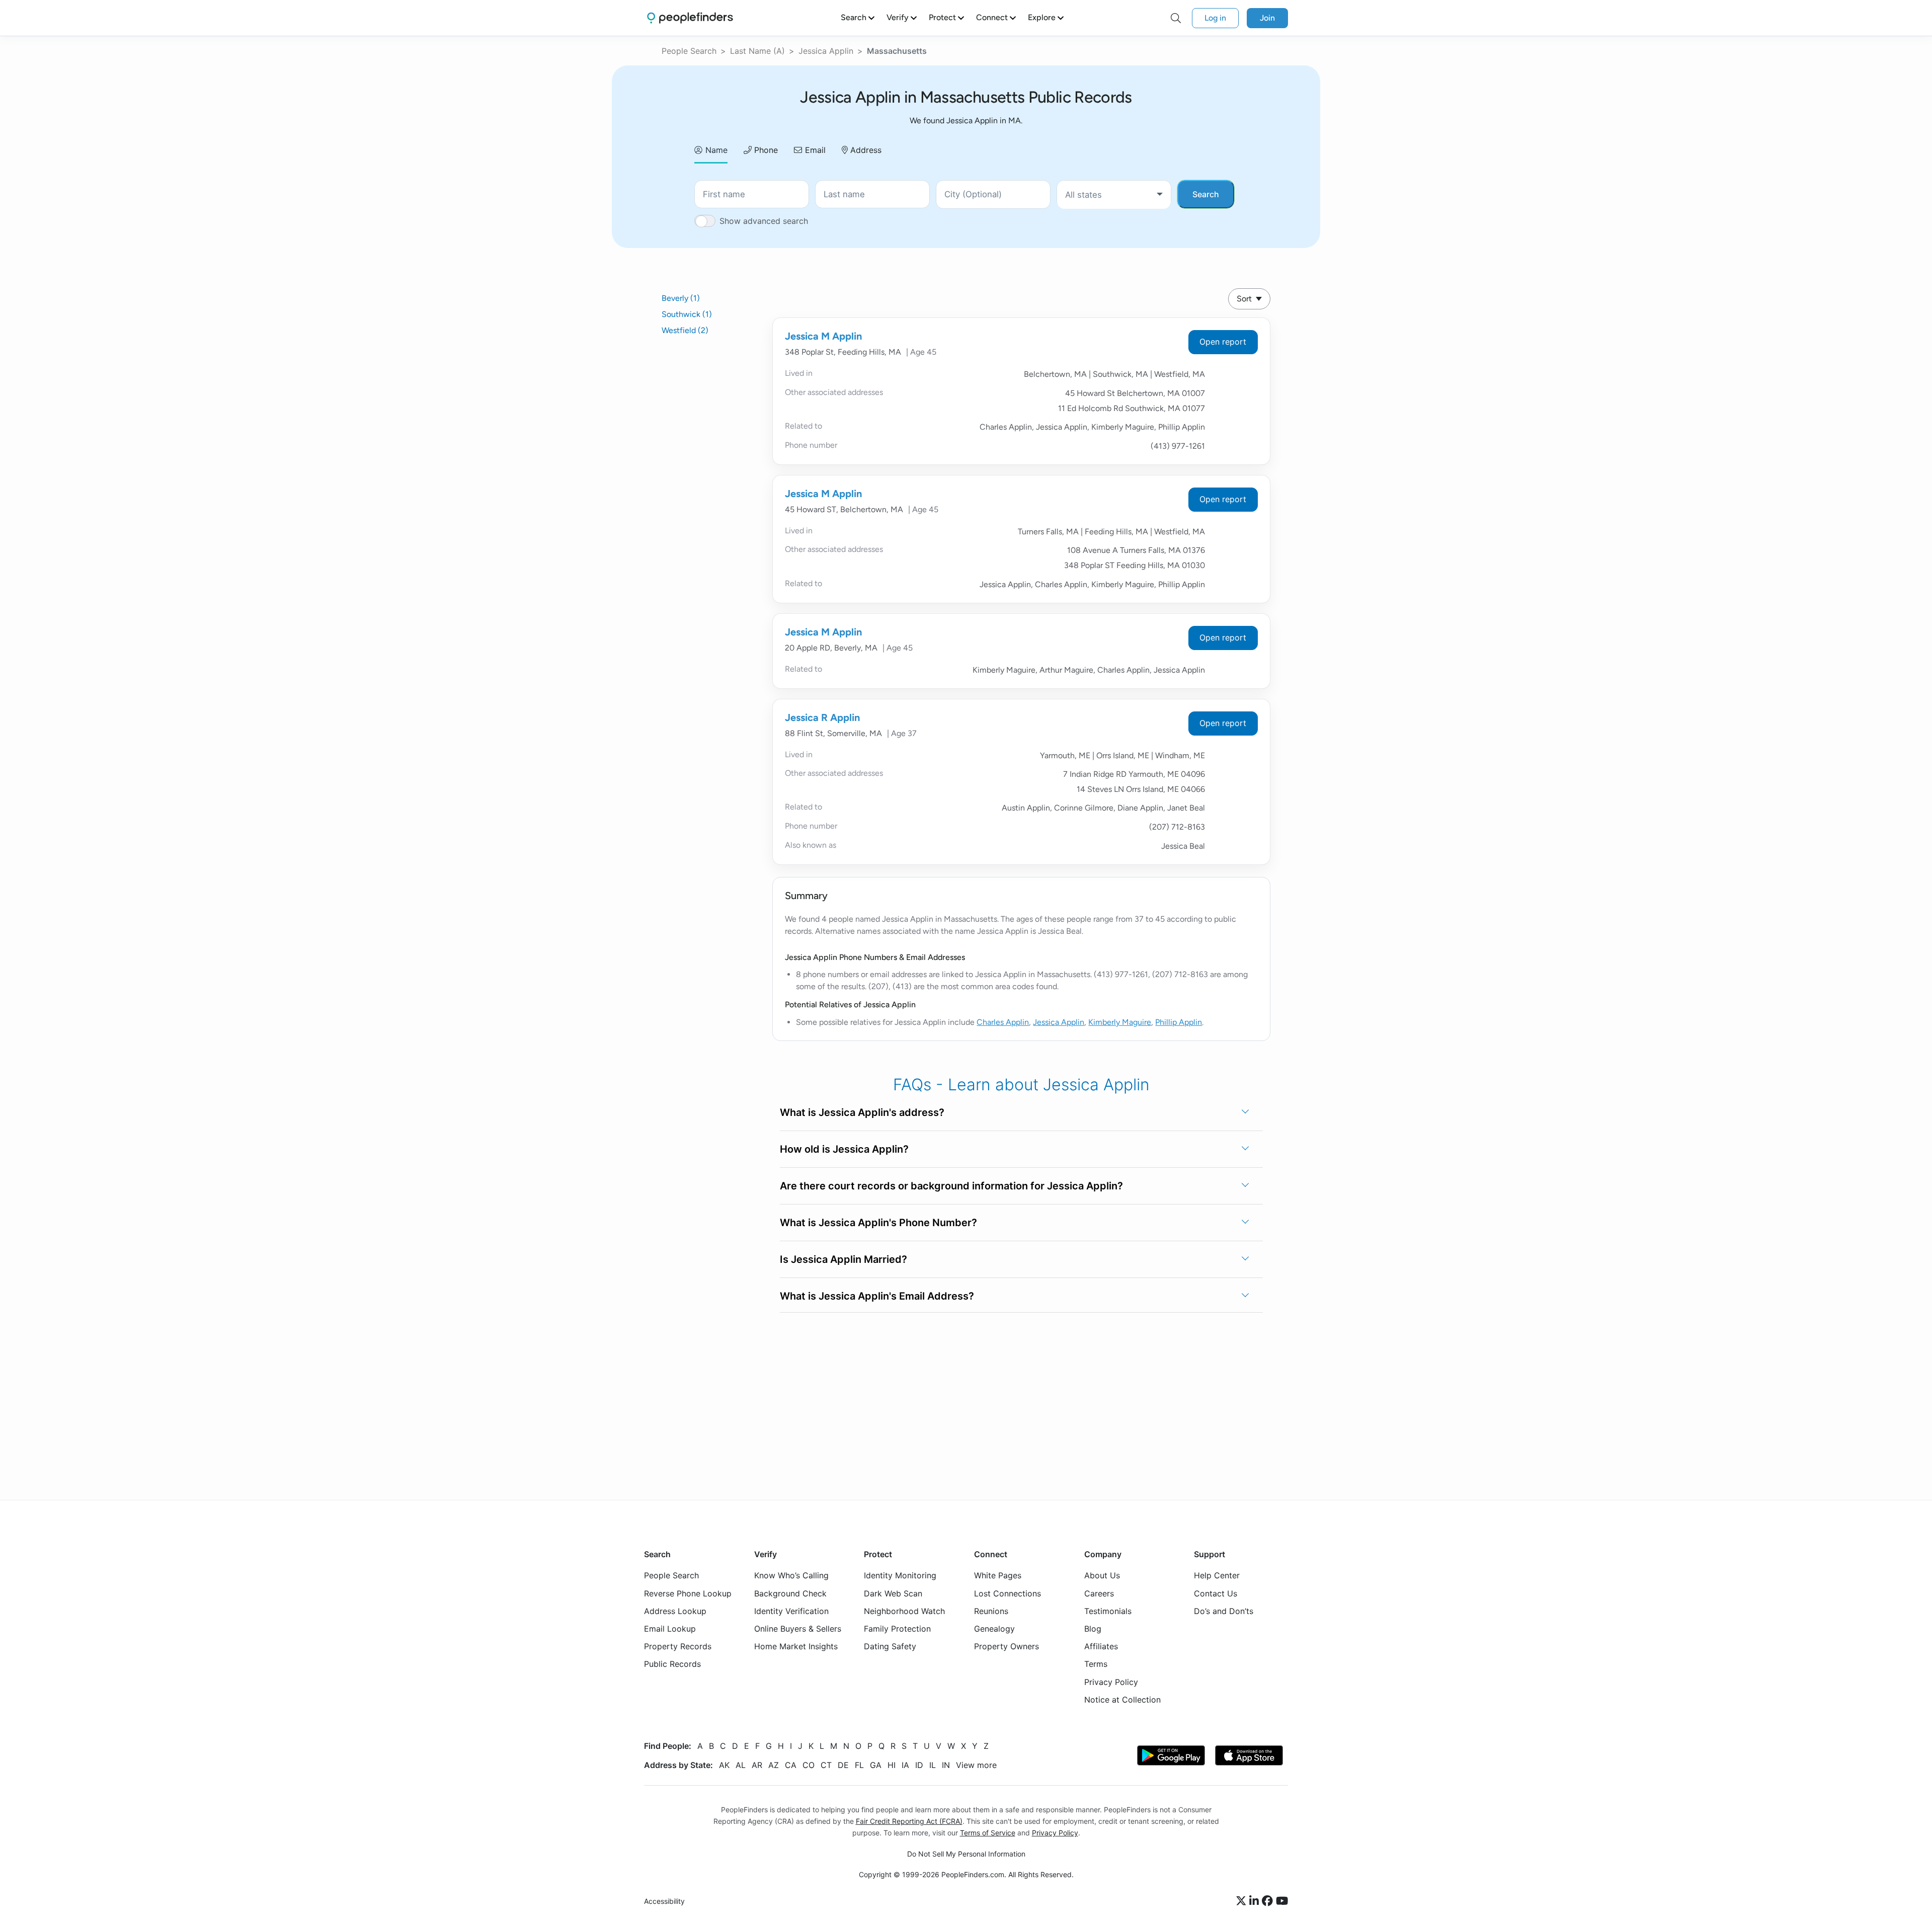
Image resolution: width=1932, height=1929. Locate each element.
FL (859, 1765)
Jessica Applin (826, 51)
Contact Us (1216, 1593)
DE (843, 1765)
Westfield (685, 330)
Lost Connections (1008, 1593)
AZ (774, 1765)
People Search (689, 51)
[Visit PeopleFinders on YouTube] (1282, 1901)
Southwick (687, 314)
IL (933, 1765)
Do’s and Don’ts (1224, 1611)
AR (757, 1765)
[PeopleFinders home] (690, 18)
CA (791, 1765)
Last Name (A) (757, 51)
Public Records (672, 1664)
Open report (1223, 342)
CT (826, 1765)
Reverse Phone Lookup (688, 1593)
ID (919, 1765)
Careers (1099, 1593)
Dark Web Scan (893, 1593)
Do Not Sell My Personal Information (966, 1854)
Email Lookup (670, 1629)
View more (976, 1765)
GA (876, 1765)
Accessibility (664, 1902)
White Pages (998, 1576)
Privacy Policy (1111, 1682)
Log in (1215, 18)
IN (946, 1765)
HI (892, 1765)
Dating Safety (890, 1646)
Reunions (991, 1611)
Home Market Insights (796, 1646)
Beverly (681, 298)
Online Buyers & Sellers (798, 1629)
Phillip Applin (1179, 1022)
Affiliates (1101, 1646)
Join (1267, 18)
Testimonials (1108, 1611)
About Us (1102, 1576)
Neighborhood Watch (904, 1611)
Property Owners (1007, 1646)
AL (741, 1765)
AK (724, 1765)
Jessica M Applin (823, 336)
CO (809, 1765)
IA (905, 1765)
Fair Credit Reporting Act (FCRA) (909, 1821)
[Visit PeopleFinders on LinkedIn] (1256, 1901)
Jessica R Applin (822, 717)
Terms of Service (988, 1833)
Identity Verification (791, 1611)
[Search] (1176, 18)
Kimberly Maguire (1120, 1022)
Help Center (1217, 1576)
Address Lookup (675, 1611)
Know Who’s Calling (791, 1576)
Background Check (790, 1593)
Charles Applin (1003, 1022)
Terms (1096, 1664)
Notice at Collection (1122, 1700)
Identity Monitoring (900, 1576)
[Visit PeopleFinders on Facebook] (1269, 1901)
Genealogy (994, 1629)
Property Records (678, 1646)
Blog (1093, 1629)
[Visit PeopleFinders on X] (1243, 1901)
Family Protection (897, 1629)
